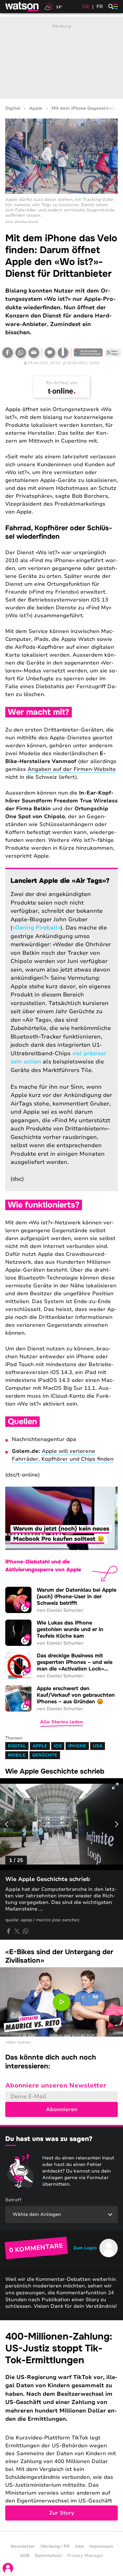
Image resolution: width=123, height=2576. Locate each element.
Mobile (17, 1755)
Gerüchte (45, 1755)
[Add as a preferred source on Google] (88, 353)
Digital (13, 109)
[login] (8, 2568)
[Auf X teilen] (17, 1931)
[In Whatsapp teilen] (21, 353)
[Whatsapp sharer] (26, 1931)
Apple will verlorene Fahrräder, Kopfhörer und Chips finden (63, 1455)
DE (86, 7)
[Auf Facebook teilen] (8, 353)
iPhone (77, 1746)
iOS (58, 1746)
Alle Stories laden (61, 1722)
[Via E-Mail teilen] (34, 353)
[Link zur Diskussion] (50, 353)
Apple (36, 109)
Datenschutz (48, 2556)
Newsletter (23, 2546)
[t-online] (62, 391)
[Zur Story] (61, 2426)
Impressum (101, 2546)
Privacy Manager (85, 2556)
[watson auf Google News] (113, 353)
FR (100, 7)
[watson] (22, 7)
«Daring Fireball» (36, 928)
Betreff (13, 2200)
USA (98, 1746)
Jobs (79, 2546)
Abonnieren (62, 2109)
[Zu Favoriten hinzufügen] (63, 353)
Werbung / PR (55, 2546)
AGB (25, 2556)
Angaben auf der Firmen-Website (72, 769)
